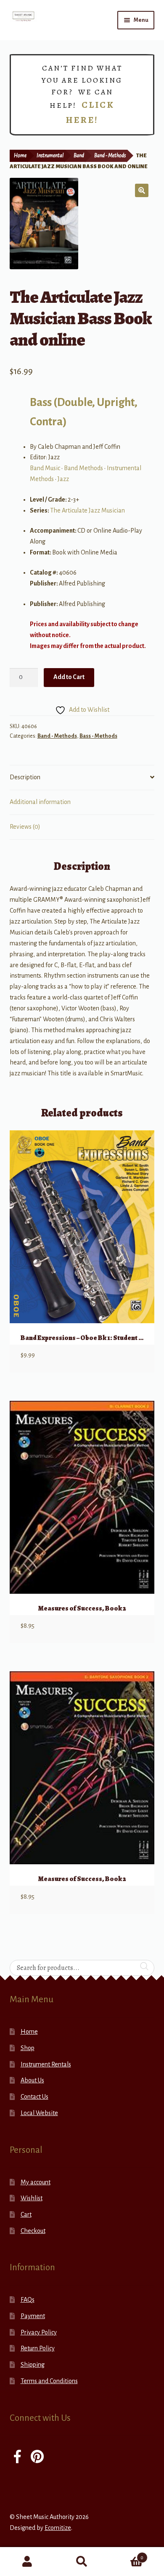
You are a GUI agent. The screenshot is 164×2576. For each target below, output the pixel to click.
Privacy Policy (39, 2332)
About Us (32, 2080)
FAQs (28, 2300)
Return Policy (38, 2348)
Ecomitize (58, 2528)
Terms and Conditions (49, 2381)
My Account (27, 2562)
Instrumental (50, 156)
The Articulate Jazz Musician (87, 510)
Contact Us (34, 2097)
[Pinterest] (37, 2458)
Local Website (39, 2113)
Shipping (33, 2365)
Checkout (33, 2231)
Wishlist (32, 2198)
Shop (28, 2048)
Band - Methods (110, 156)
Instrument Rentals (46, 2064)
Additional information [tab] (40, 802)
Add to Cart (69, 677)
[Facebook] (17, 2458)
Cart (26, 2214)
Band (79, 156)
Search (82, 2562)
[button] (142, 190)
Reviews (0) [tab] (25, 827)
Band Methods (83, 468)
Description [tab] (25, 777)
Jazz (63, 479)
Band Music (45, 468)
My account (36, 2182)
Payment (33, 2316)
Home (20, 156)
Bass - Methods (98, 736)
